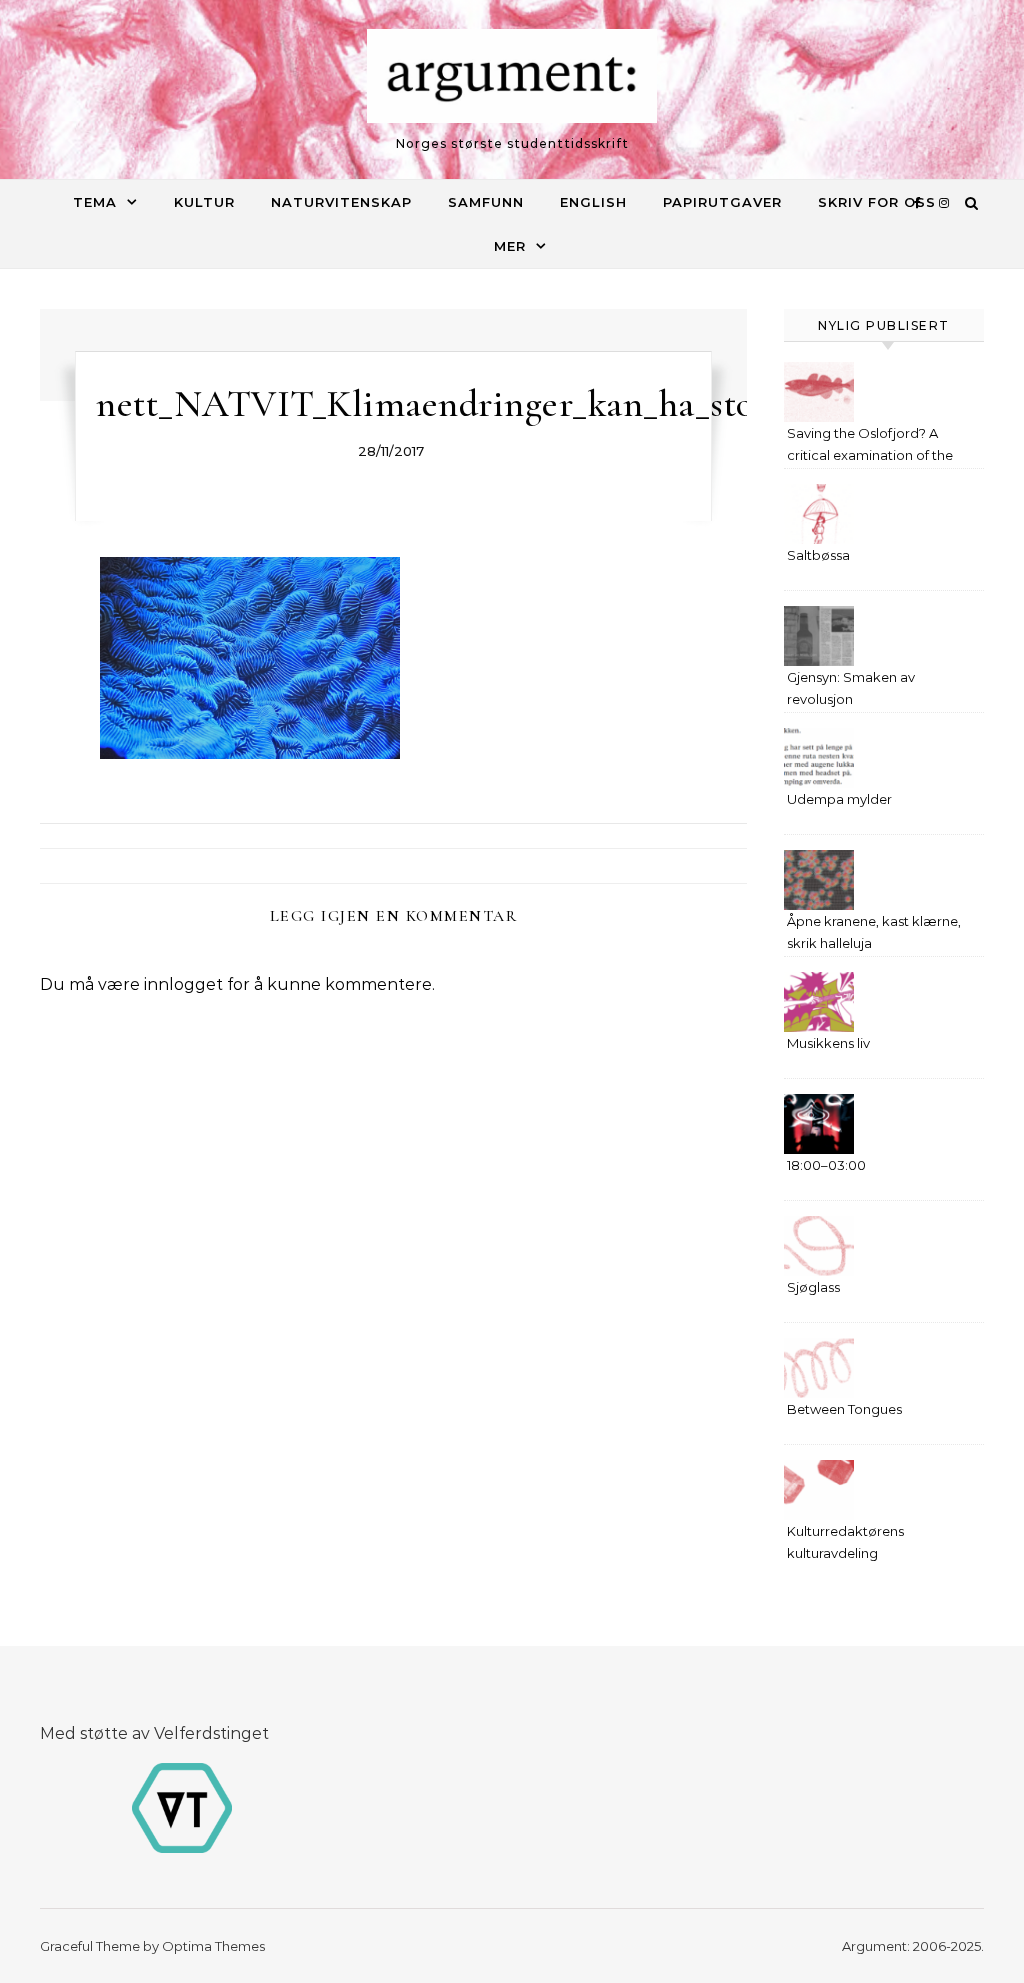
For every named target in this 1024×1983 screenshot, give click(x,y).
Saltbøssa (818, 555)
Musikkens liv (828, 1043)
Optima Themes (213, 1946)
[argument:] (512, 81)
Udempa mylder (839, 799)
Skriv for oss (877, 202)
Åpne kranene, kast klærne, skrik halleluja (874, 932)
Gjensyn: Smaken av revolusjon (851, 688)
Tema (95, 202)
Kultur (204, 202)
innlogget (183, 984)
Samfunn (486, 202)
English (593, 202)
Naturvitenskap (341, 202)
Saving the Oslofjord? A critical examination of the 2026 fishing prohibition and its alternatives (876, 446)
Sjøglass (813, 1287)
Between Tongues (844, 1409)
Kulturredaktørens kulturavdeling (845, 1542)
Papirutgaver (722, 202)
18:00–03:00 (826, 1165)
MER (510, 246)
